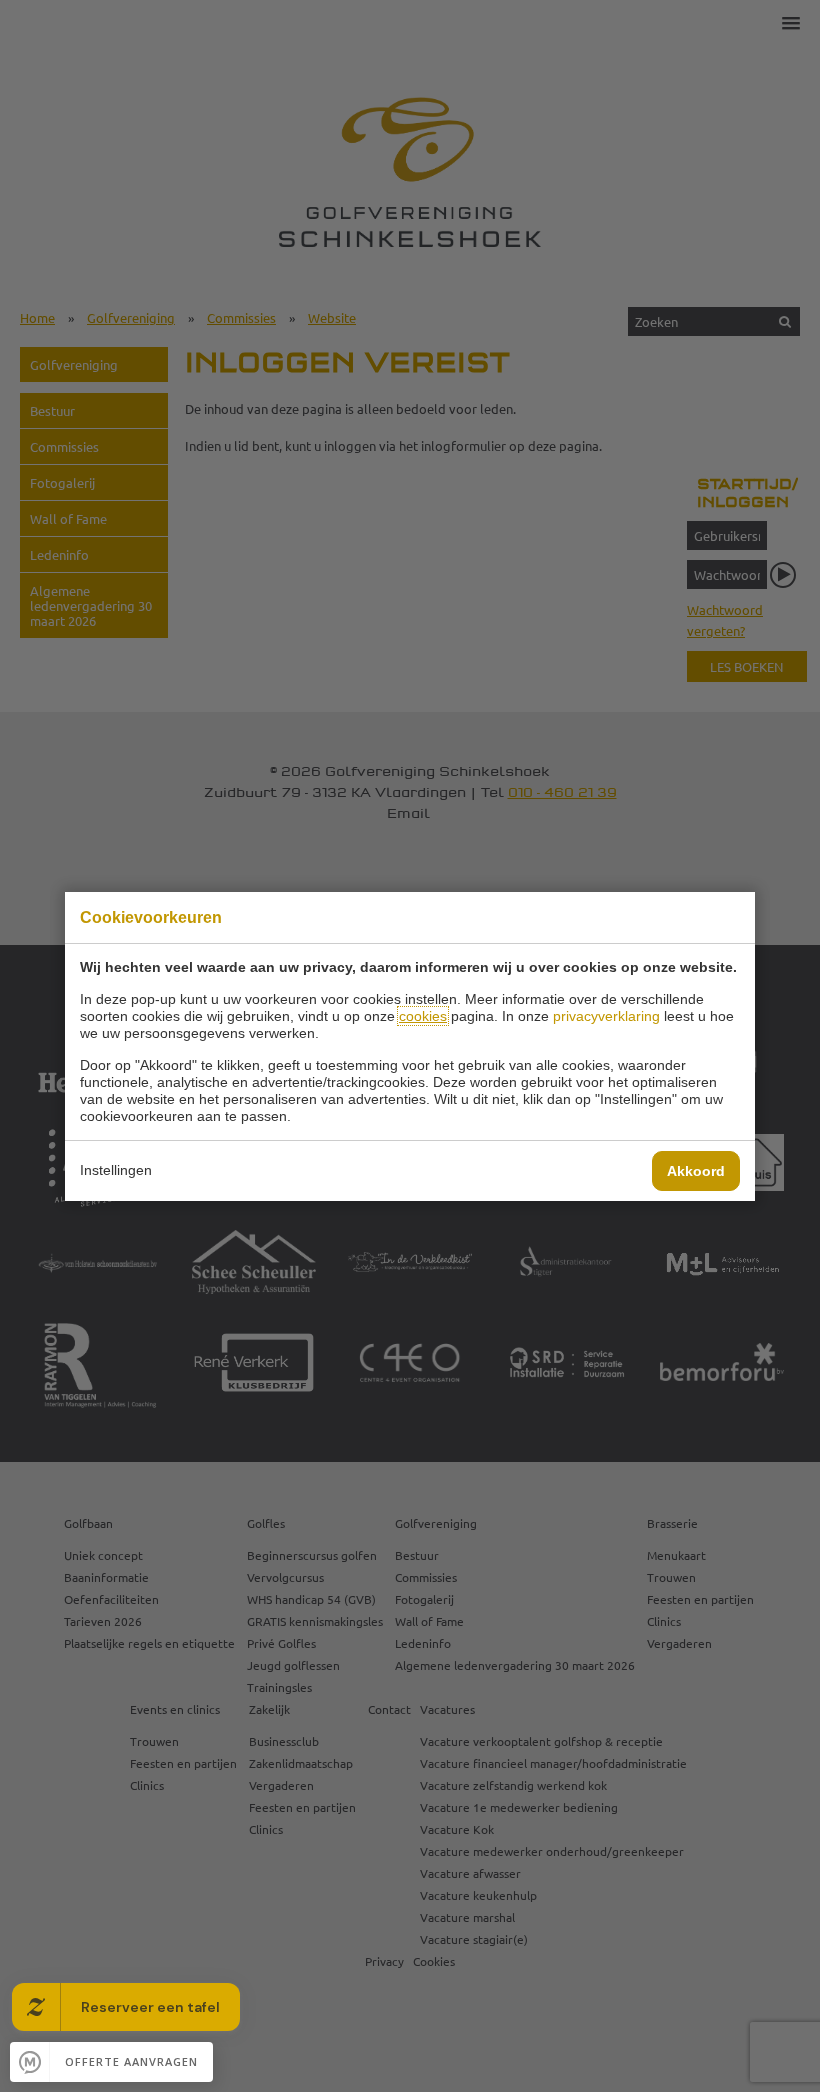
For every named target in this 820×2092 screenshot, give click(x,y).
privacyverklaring (606, 1016)
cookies (423, 1016)
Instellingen (116, 1170)
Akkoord (696, 1171)
